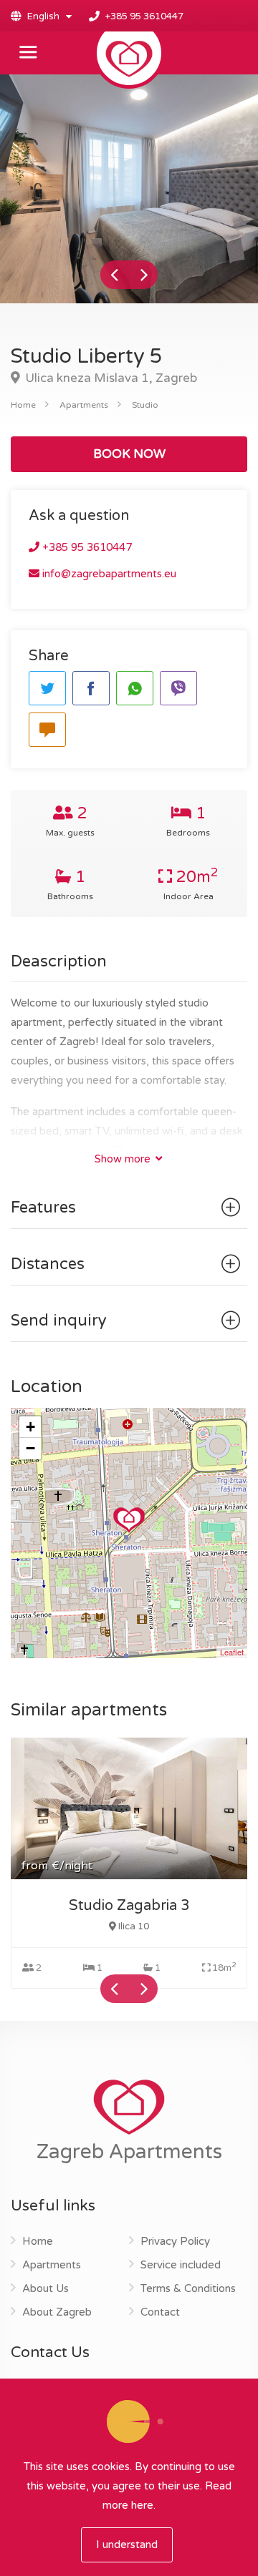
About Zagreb (57, 2312)
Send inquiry (59, 1321)
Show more (124, 1159)
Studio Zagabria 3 (129, 1906)
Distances (48, 1264)
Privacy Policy (175, 2241)
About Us (46, 2288)
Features (43, 1208)
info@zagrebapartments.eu (108, 574)
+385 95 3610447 (144, 16)
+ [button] (30, 1427)
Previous (115, 275)
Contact (160, 2312)
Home (23, 405)
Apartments (84, 405)
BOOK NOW (129, 454)
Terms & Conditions (188, 2288)
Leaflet (232, 1652)
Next (143, 275)
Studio (145, 405)
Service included (181, 2265)
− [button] (30, 1448)
